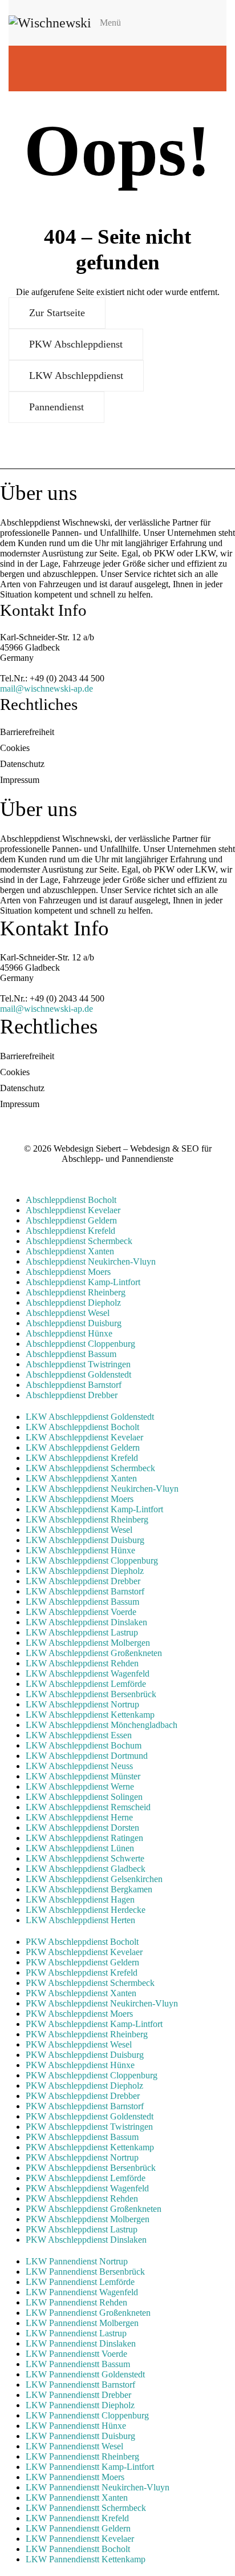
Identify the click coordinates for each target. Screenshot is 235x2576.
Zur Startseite (57, 313)
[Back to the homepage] (50, 23)
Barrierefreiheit (27, 732)
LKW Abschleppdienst (76, 376)
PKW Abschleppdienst (76, 344)
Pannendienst (56, 407)
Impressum (20, 780)
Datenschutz (22, 764)
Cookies (15, 748)
